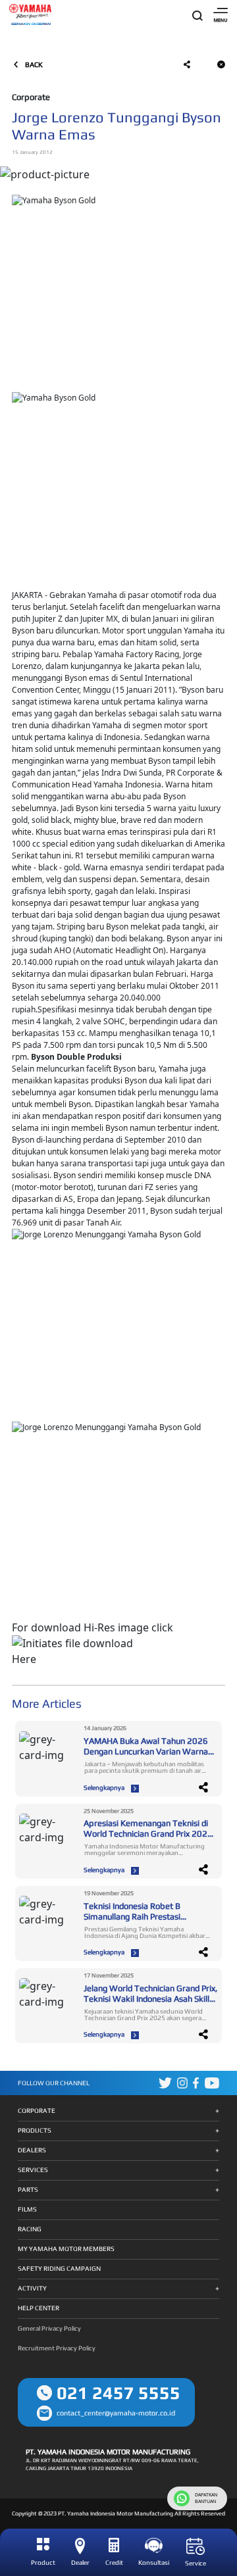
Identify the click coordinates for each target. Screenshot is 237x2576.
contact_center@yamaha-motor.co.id (116, 2413)
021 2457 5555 (118, 2393)
